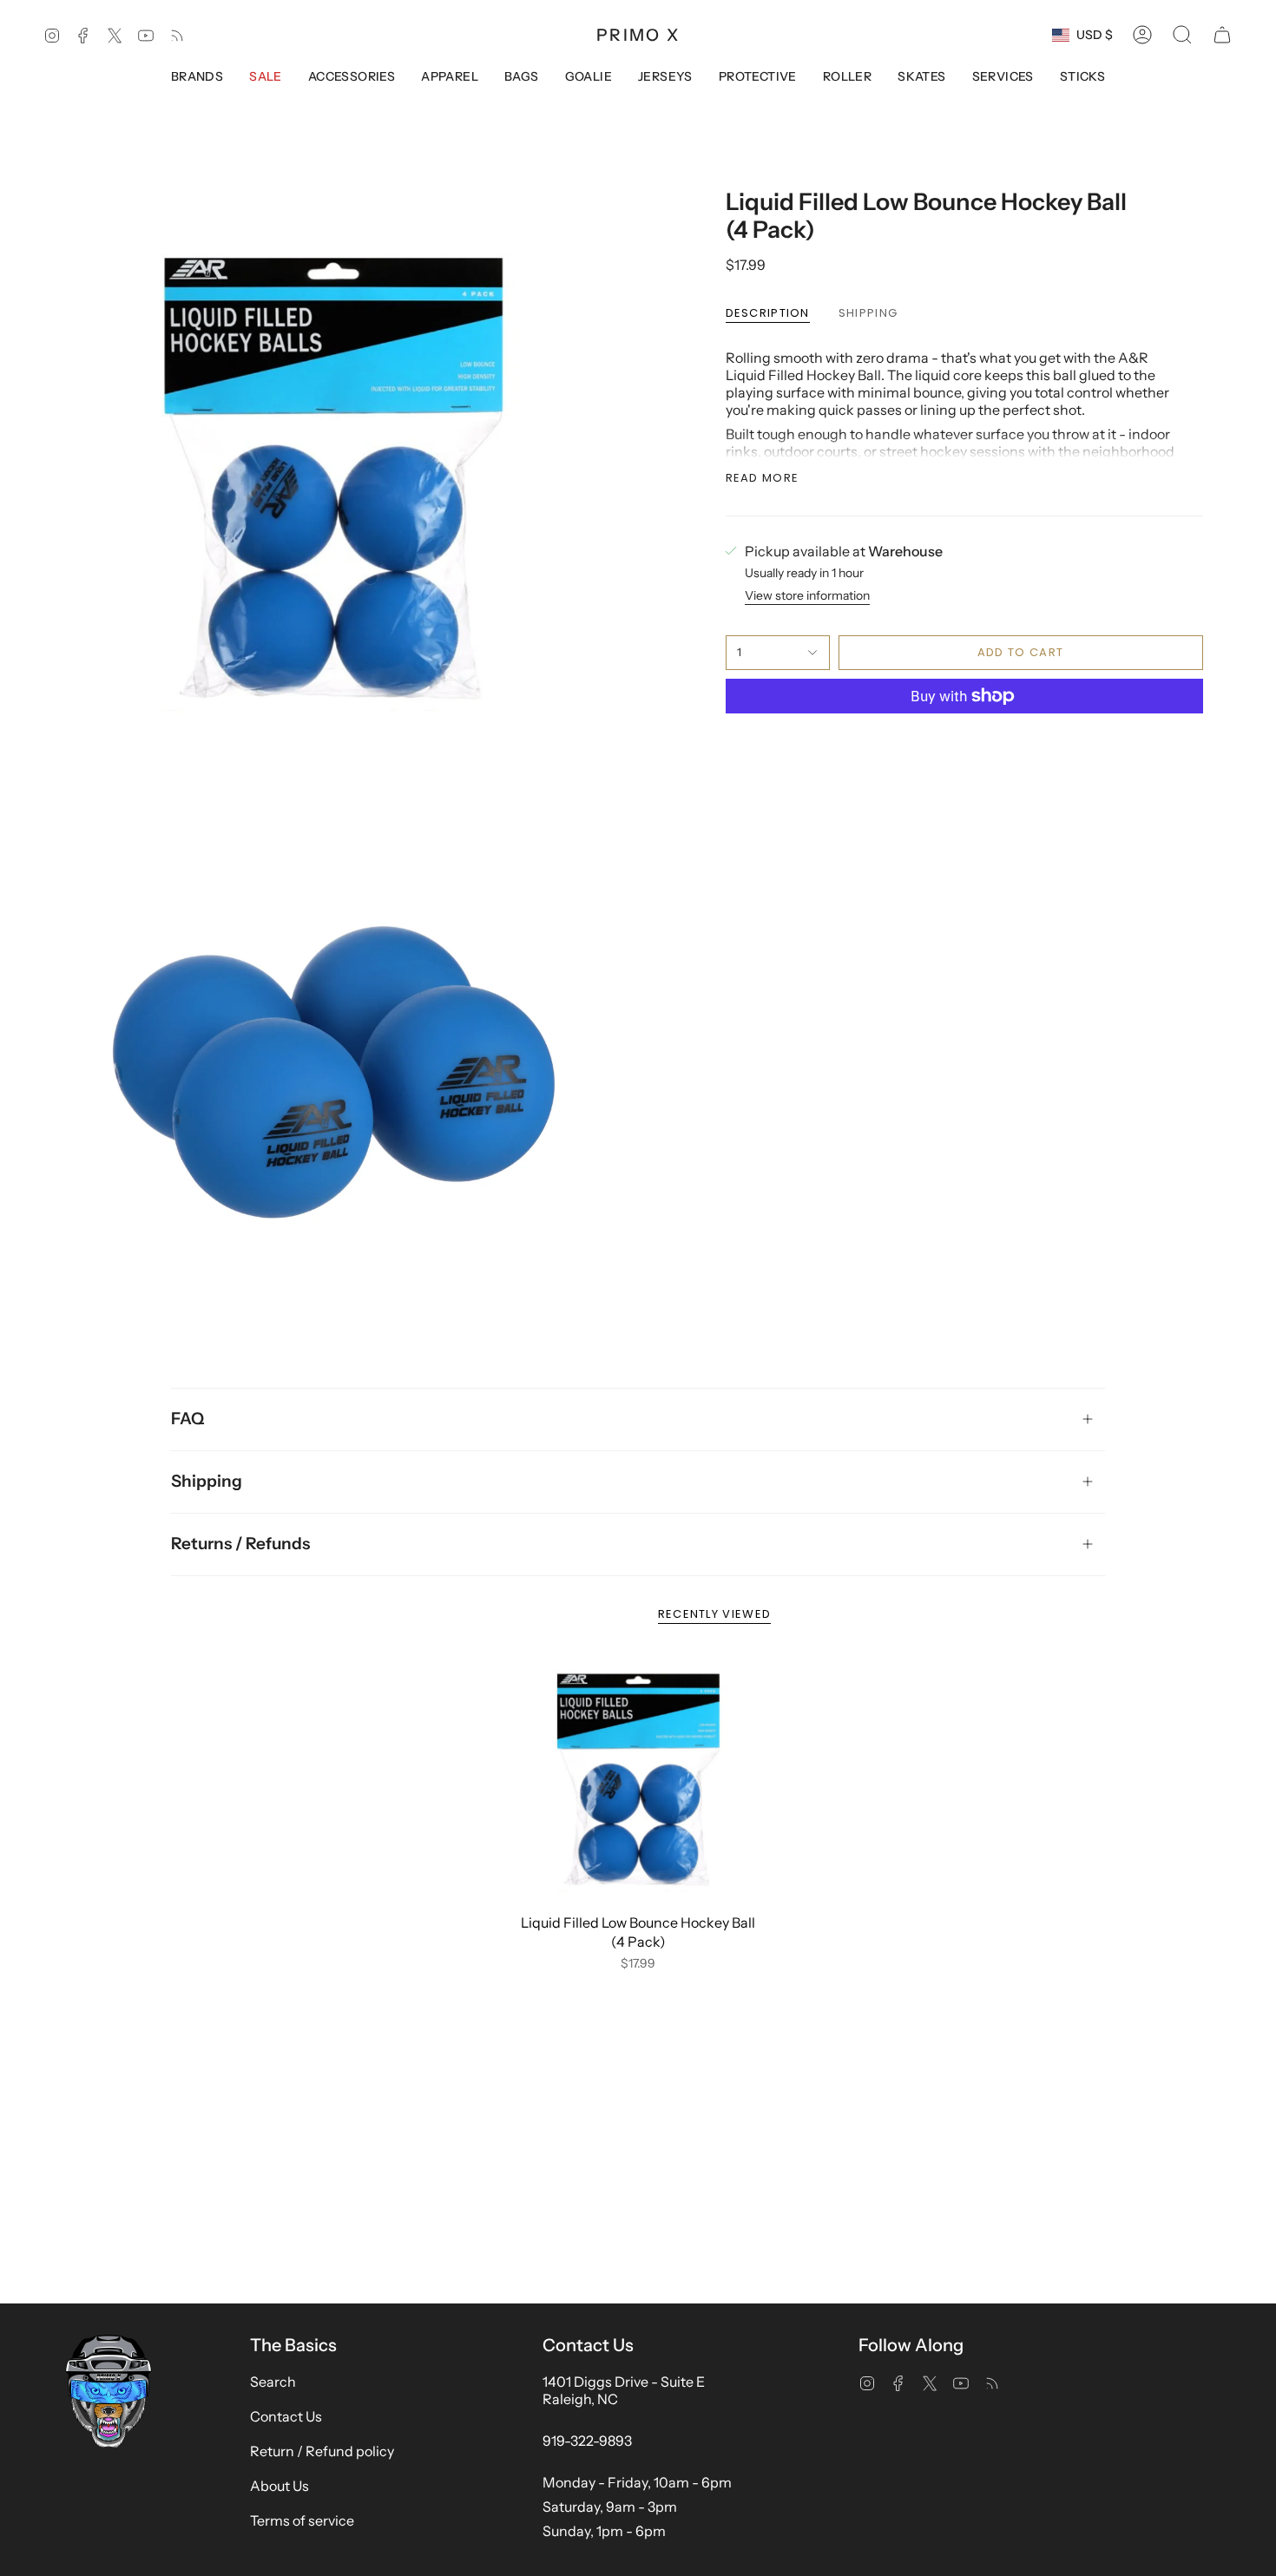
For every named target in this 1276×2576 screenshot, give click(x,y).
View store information (807, 595)
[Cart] (1222, 35)
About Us (280, 2486)
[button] (1182, 35)
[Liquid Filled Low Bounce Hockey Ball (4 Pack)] (638, 1780)
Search (273, 2382)
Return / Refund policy (322, 2451)
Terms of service (302, 2520)
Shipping (207, 1481)
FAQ (187, 1419)
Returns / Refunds (240, 1544)
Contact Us (286, 2416)
